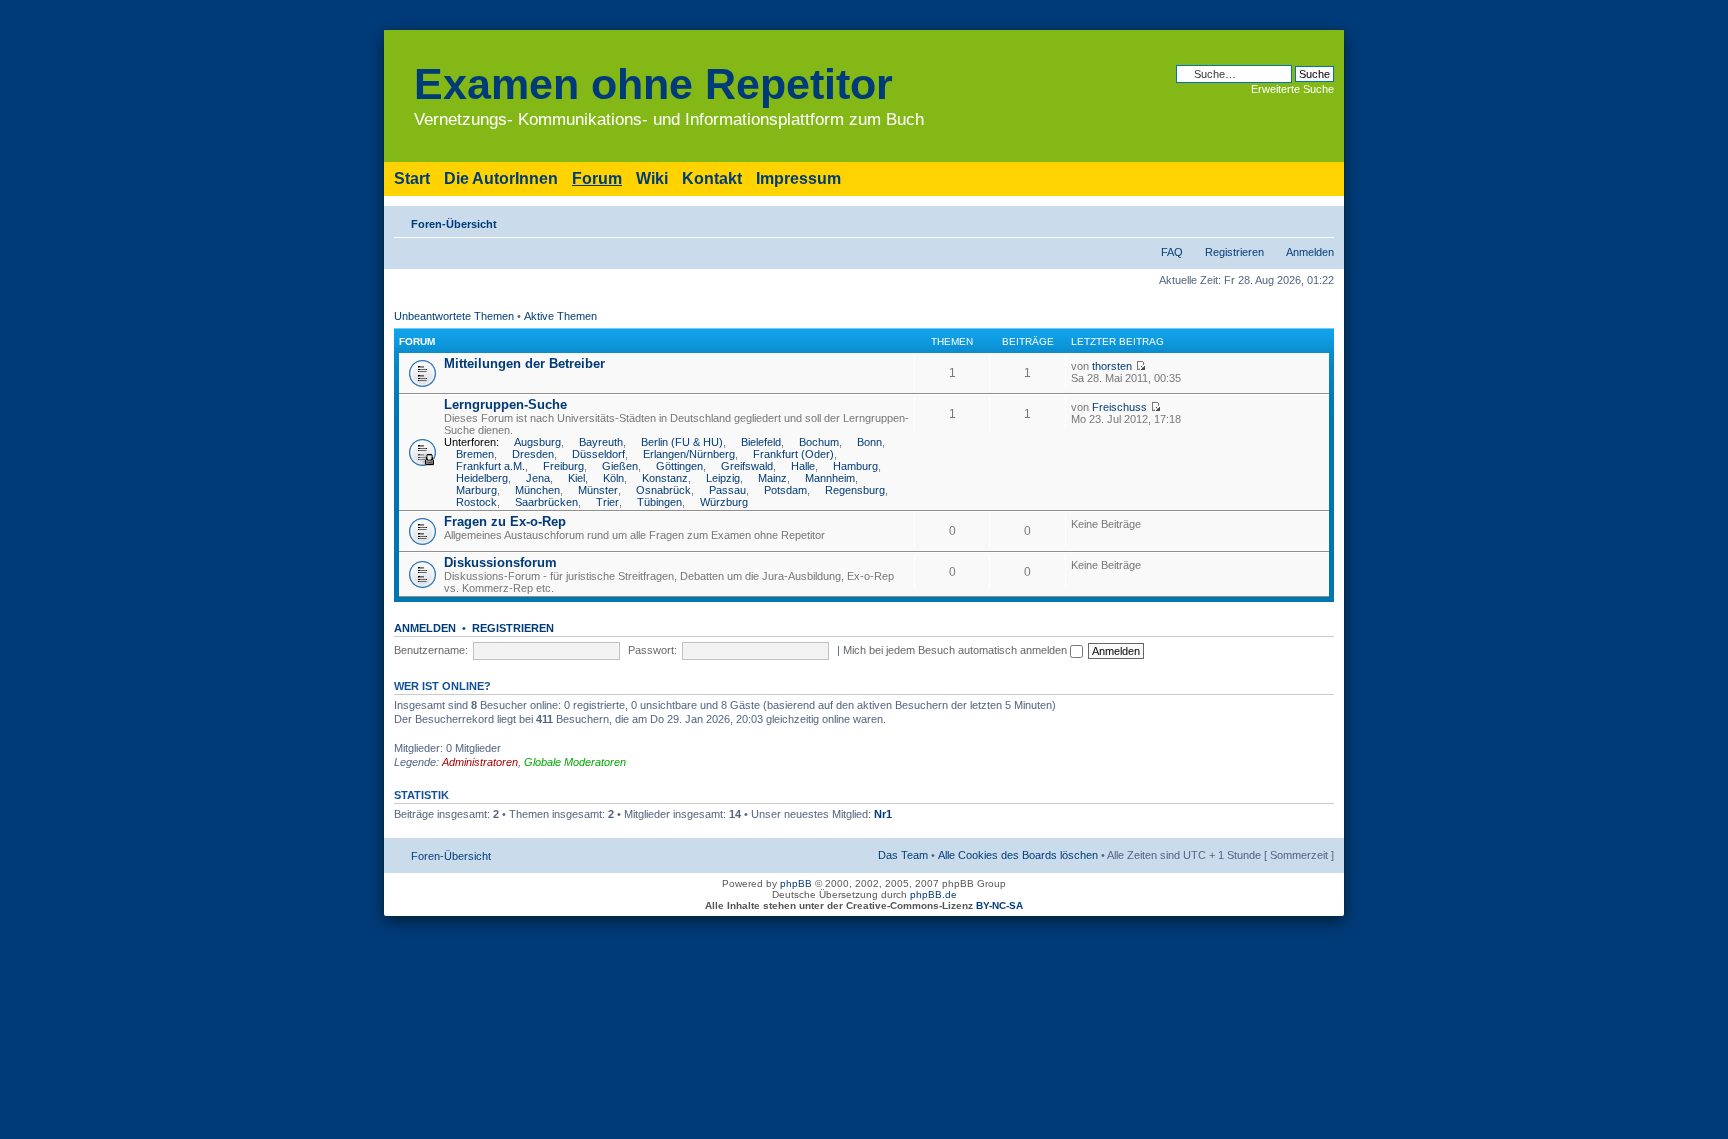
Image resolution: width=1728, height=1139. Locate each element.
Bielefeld (761, 442)
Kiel (576, 478)
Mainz (772, 478)
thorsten (1112, 366)
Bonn (869, 442)
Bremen (475, 454)
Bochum (819, 442)
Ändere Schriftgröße (1319, 220)
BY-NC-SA (999, 905)
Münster (598, 490)
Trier (607, 502)
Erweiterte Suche (1292, 89)
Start (412, 178)
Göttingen (679, 466)
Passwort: (652, 650)
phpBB (796, 883)
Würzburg (724, 502)
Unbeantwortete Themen (454, 316)
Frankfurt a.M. (490, 466)
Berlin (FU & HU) (682, 442)
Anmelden (1310, 252)
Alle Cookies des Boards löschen (1018, 855)
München (537, 490)
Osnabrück (663, 490)
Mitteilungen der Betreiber (524, 363)
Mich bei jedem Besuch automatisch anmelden (956, 650)
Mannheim (830, 478)
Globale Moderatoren (575, 762)
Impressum (798, 178)
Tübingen (659, 502)
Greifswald (747, 466)
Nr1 (883, 814)
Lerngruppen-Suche (505, 404)
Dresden (533, 454)
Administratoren (480, 762)
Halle (803, 466)
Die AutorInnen (501, 178)
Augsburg (537, 442)
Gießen (620, 466)
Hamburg (855, 466)
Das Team (903, 855)
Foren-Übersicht (454, 224)
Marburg (476, 490)
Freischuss (1119, 407)
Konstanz (665, 478)
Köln (613, 478)
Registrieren (1234, 252)
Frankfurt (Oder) (793, 454)
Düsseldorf (598, 454)
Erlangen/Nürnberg (689, 454)
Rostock (476, 502)
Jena (538, 478)
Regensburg (855, 490)
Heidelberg (482, 478)
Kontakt (712, 178)
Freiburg (563, 466)
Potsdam (785, 490)
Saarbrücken (546, 502)
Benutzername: (431, 650)
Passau (727, 490)
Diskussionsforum (500, 562)
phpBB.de (933, 894)
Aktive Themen (560, 316)
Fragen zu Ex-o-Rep (505, 521)
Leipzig (723, 478)
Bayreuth (601, 442)
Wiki (652, 178)
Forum (597, 178)
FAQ (1172, 252)
